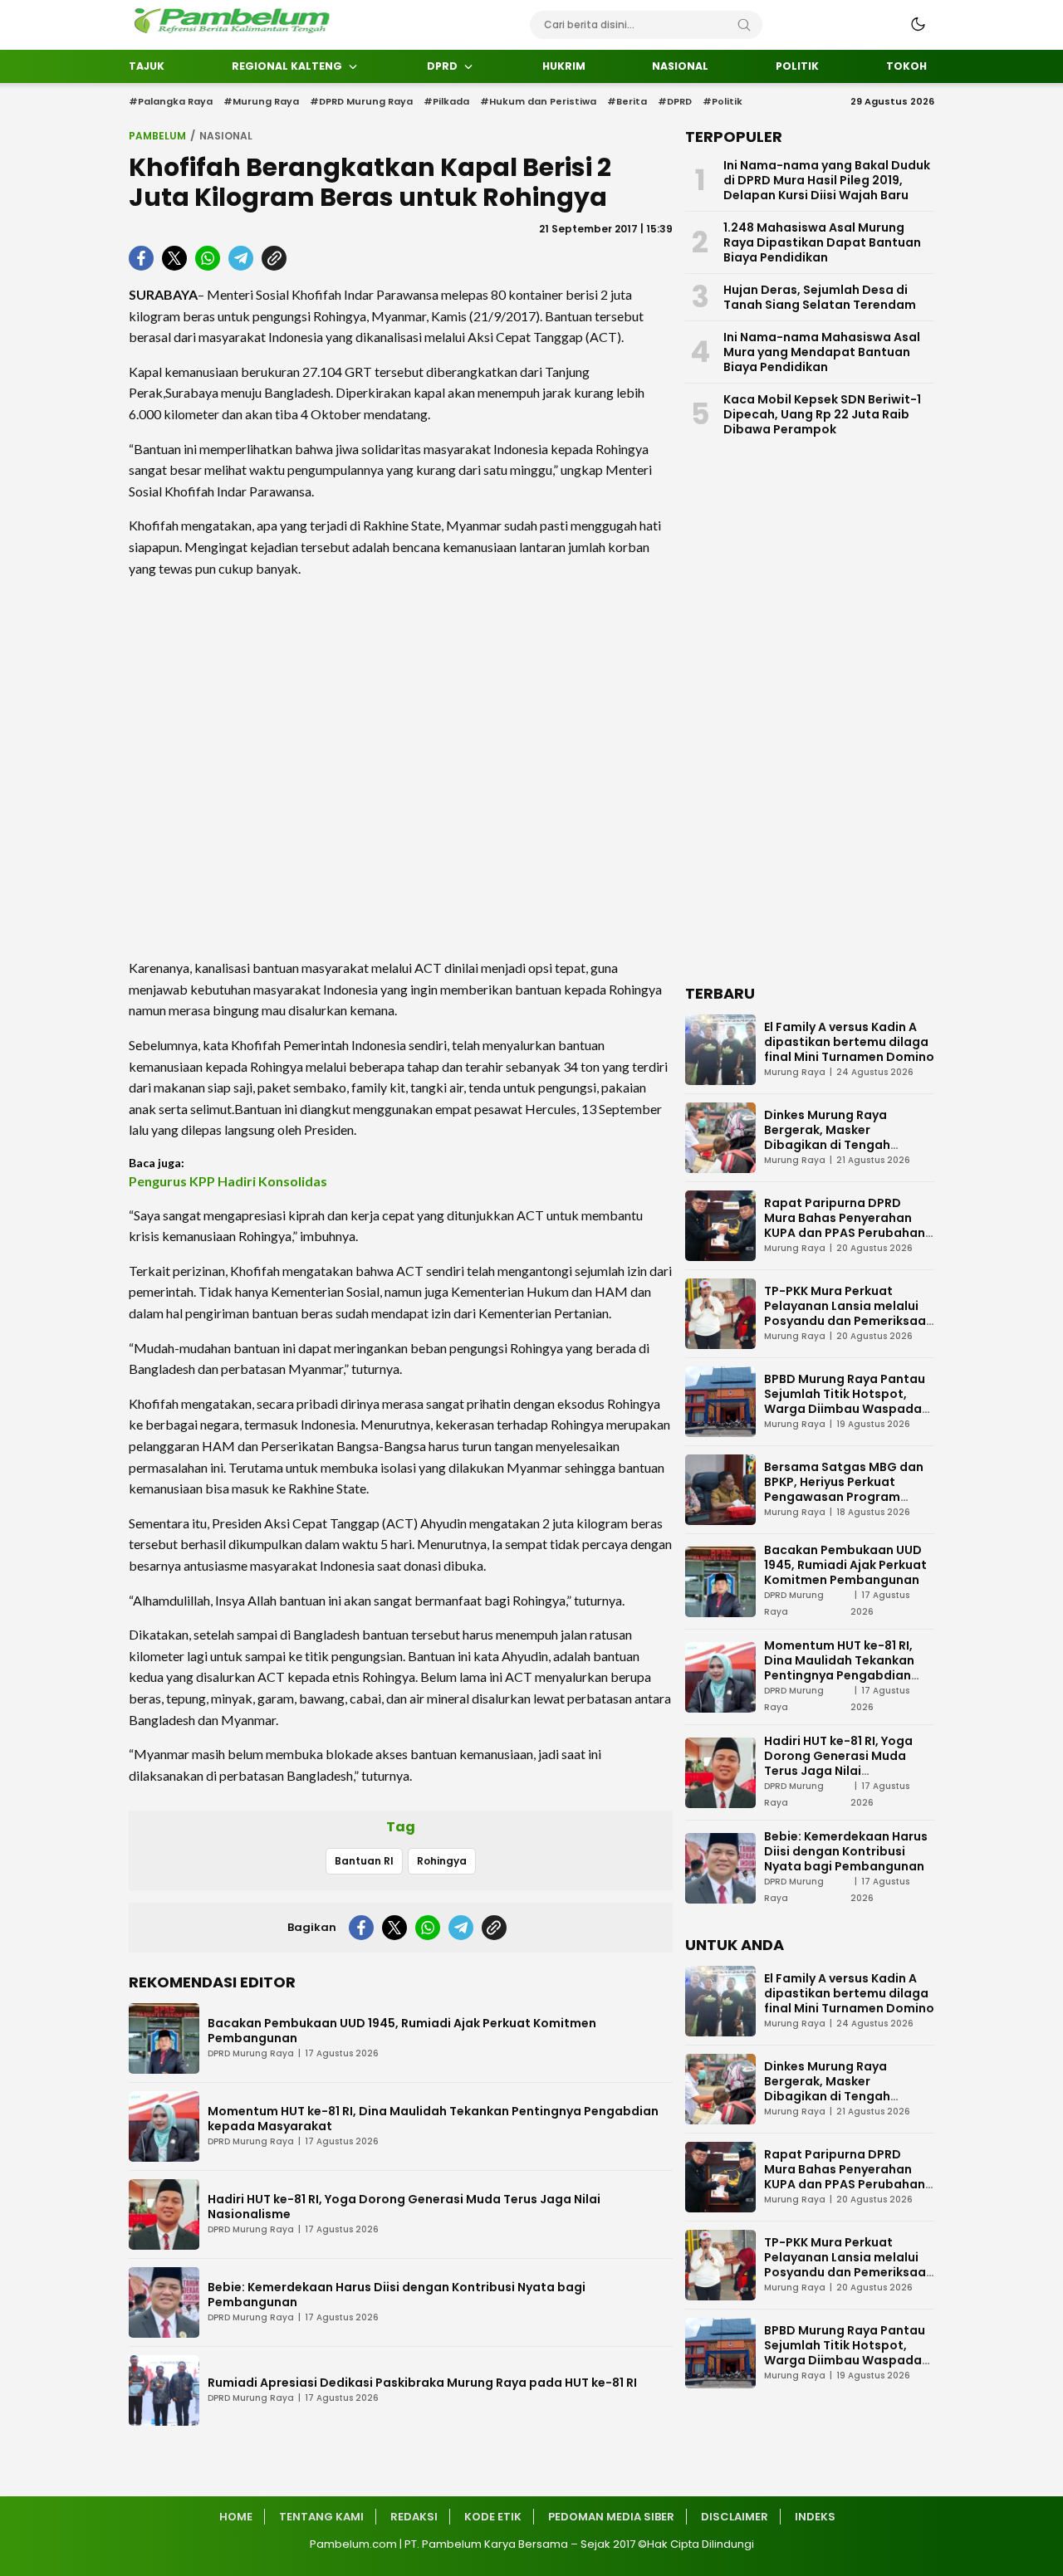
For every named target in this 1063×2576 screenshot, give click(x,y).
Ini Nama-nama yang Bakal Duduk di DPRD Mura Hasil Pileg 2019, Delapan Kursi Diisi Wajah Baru (827, 180)
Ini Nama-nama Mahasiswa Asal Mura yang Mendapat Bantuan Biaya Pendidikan (822, 352)
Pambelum (157, 136)
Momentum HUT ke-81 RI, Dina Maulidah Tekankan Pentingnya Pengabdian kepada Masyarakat (433, 2119)
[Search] (744, 25)
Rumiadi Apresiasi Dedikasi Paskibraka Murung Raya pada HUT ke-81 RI (422, 2383)
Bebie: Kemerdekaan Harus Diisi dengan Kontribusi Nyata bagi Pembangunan (397, 2295)
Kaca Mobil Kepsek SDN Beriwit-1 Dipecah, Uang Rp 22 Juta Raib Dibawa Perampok (822, 414)
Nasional (226, 136)
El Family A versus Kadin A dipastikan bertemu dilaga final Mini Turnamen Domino (849, 1042)
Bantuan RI (364, 1861)
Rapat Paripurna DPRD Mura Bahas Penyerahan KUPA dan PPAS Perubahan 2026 (845, 1225)
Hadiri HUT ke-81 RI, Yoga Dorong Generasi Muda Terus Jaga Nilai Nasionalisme (404, 2207)
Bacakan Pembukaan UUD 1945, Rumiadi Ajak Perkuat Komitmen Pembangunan (402, 2031)
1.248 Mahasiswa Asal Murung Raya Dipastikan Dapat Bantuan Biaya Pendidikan (822, 242)
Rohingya (442, 1861)
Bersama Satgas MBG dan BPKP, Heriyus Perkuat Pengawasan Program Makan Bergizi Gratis (844, 1489)
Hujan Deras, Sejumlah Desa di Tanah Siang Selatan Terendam (820, 297)
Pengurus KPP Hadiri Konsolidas (228, 1181)
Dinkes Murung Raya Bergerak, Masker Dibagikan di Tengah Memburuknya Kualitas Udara (834, 1145)
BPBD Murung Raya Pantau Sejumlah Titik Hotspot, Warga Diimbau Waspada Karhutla (845, 1401)
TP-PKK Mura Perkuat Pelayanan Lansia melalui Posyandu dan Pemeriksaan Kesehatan (849, 1313)
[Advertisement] (401, 768)
